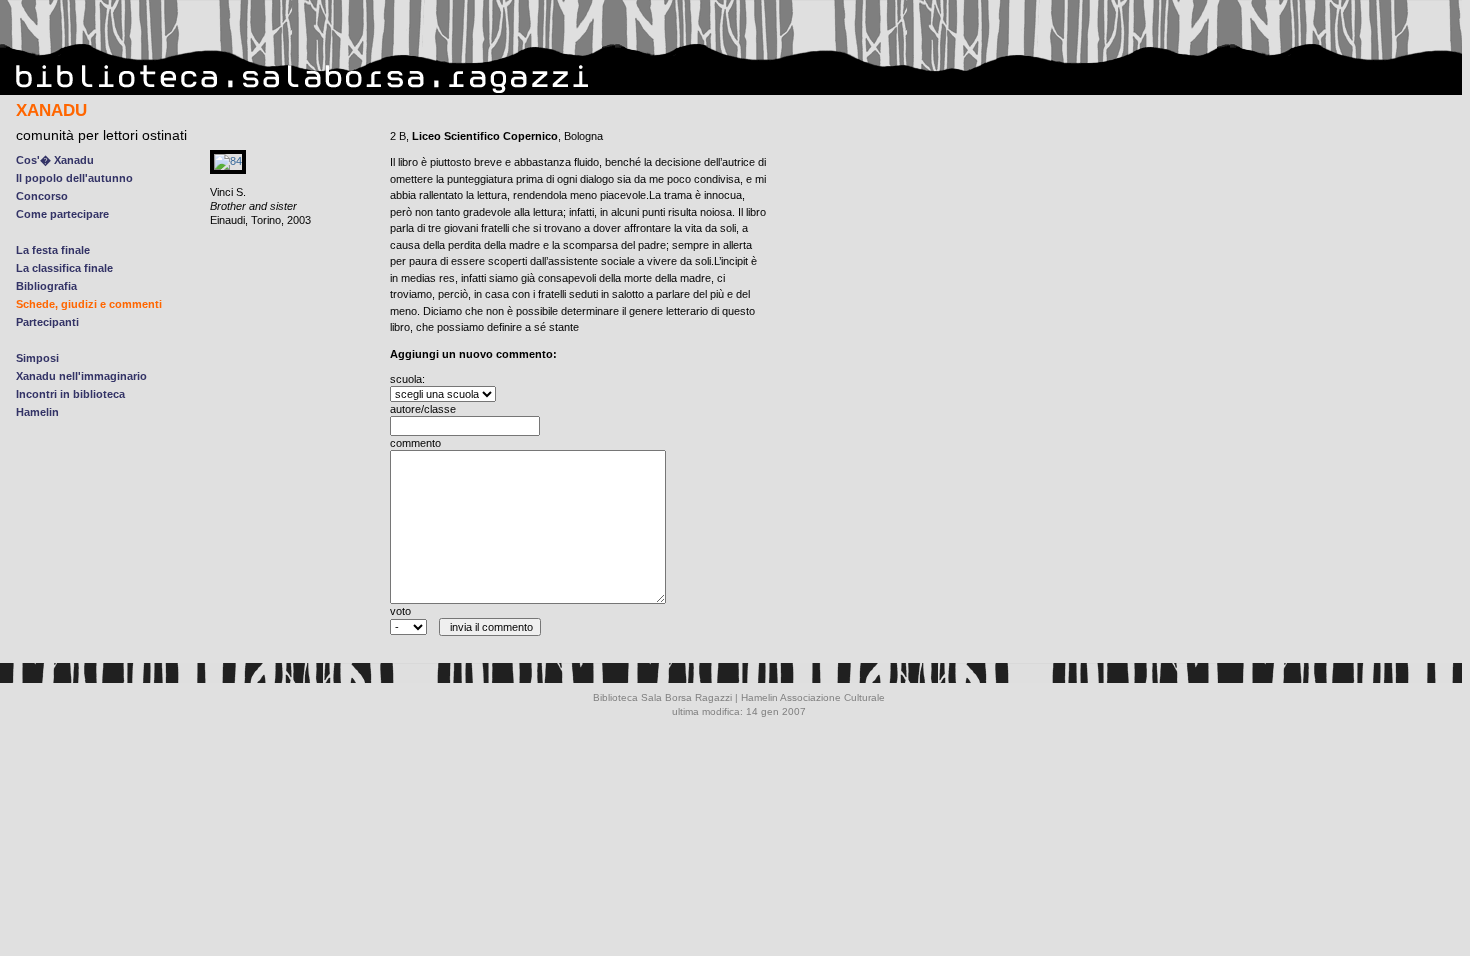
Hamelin (37, 412)
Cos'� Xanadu (55, 160)
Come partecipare (62, 214)
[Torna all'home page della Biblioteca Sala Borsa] (303, 91)
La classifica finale (64, 268)
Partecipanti (47, 322)
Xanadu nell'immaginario (81, 376)
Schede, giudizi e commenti (89, 304)
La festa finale (53, 250)
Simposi (37, 358)
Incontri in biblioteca (70, 394)
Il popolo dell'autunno (74, 178)
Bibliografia (46, 286)
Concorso (42, 196)
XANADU (51, 110)
